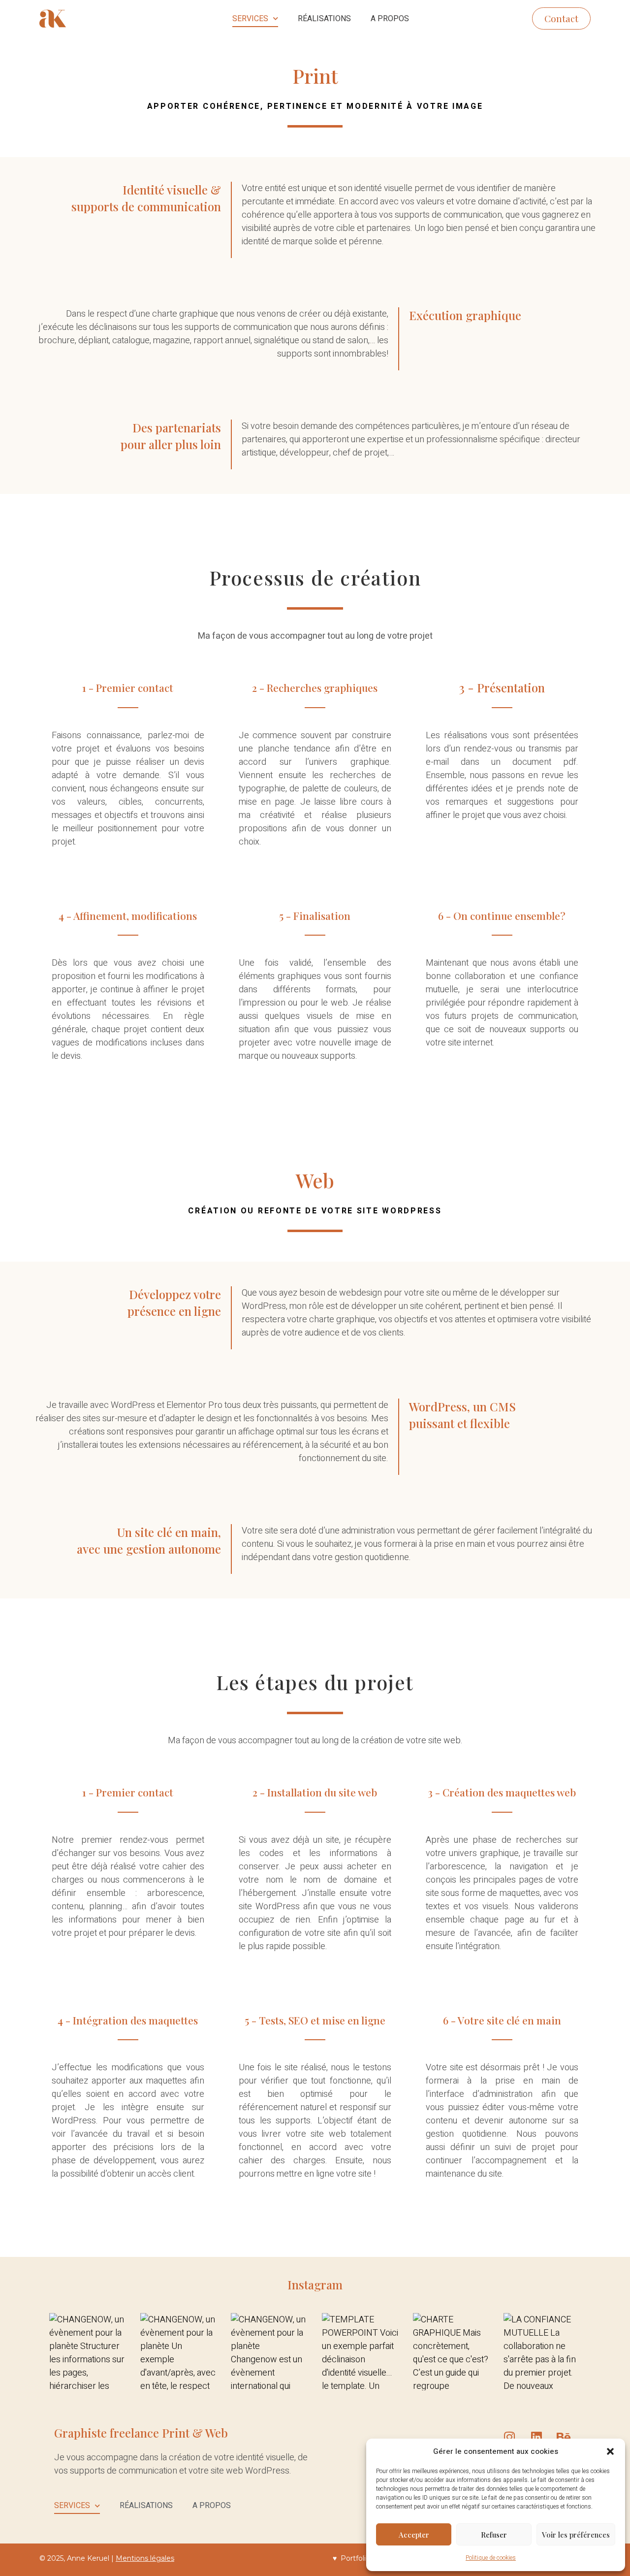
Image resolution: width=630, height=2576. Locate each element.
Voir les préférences (576, 2535)
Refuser (494, 2535)
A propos (390, 19)
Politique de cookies (491, 2558)
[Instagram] (509, 2437)
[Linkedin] (536, 2437)
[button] (610, 2451)
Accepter (414, 2535)
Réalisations (324, 19)
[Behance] (564, 2437)
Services (250, 19)
